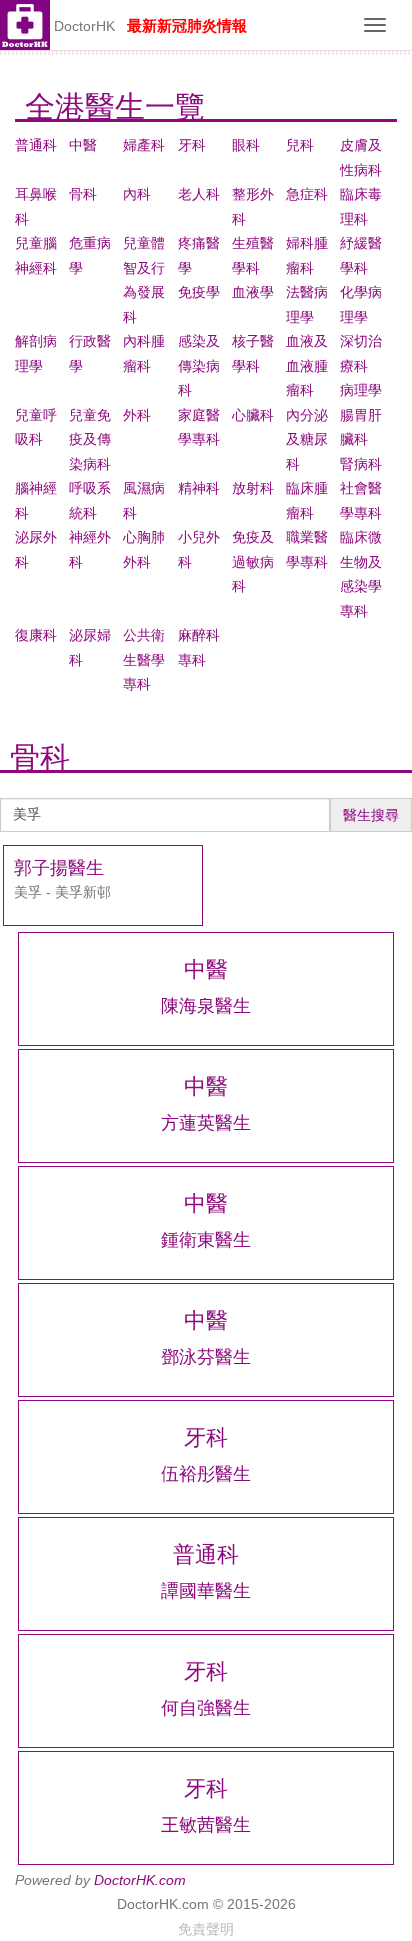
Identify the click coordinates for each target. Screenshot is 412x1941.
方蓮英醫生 (206, 1123)
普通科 (36, 145)
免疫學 (199, 292)
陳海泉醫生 (206, 1006)
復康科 (36, 635)
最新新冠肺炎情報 (187, 25)
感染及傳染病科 (199, 365)
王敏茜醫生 (206, 1825)
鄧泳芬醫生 (206, 1357)
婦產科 (144, 145)
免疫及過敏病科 (253, 561)
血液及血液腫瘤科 (307, 365)
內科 (137, 194)
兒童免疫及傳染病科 (90, 439)
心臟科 (253, 415)
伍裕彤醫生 (206, 1474)
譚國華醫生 (206, 1591)
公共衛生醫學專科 (144, 659)
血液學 (253, 292)
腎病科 (361, 464)
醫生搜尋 (371, 815)
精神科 (199, 488)
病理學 (361, 390)
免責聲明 (206, 1929)
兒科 (300, 145)
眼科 (246, 145)
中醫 (83, 145)
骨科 (83, 194)
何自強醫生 (206, 1708)
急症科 (307, 194)
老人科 (199, 194)
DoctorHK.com (140, 1880)
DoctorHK (84, 26)
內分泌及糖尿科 (307, 439)
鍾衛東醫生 (206, 1240)
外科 (137, 415)
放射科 (253, 488)
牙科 (192, 145)
